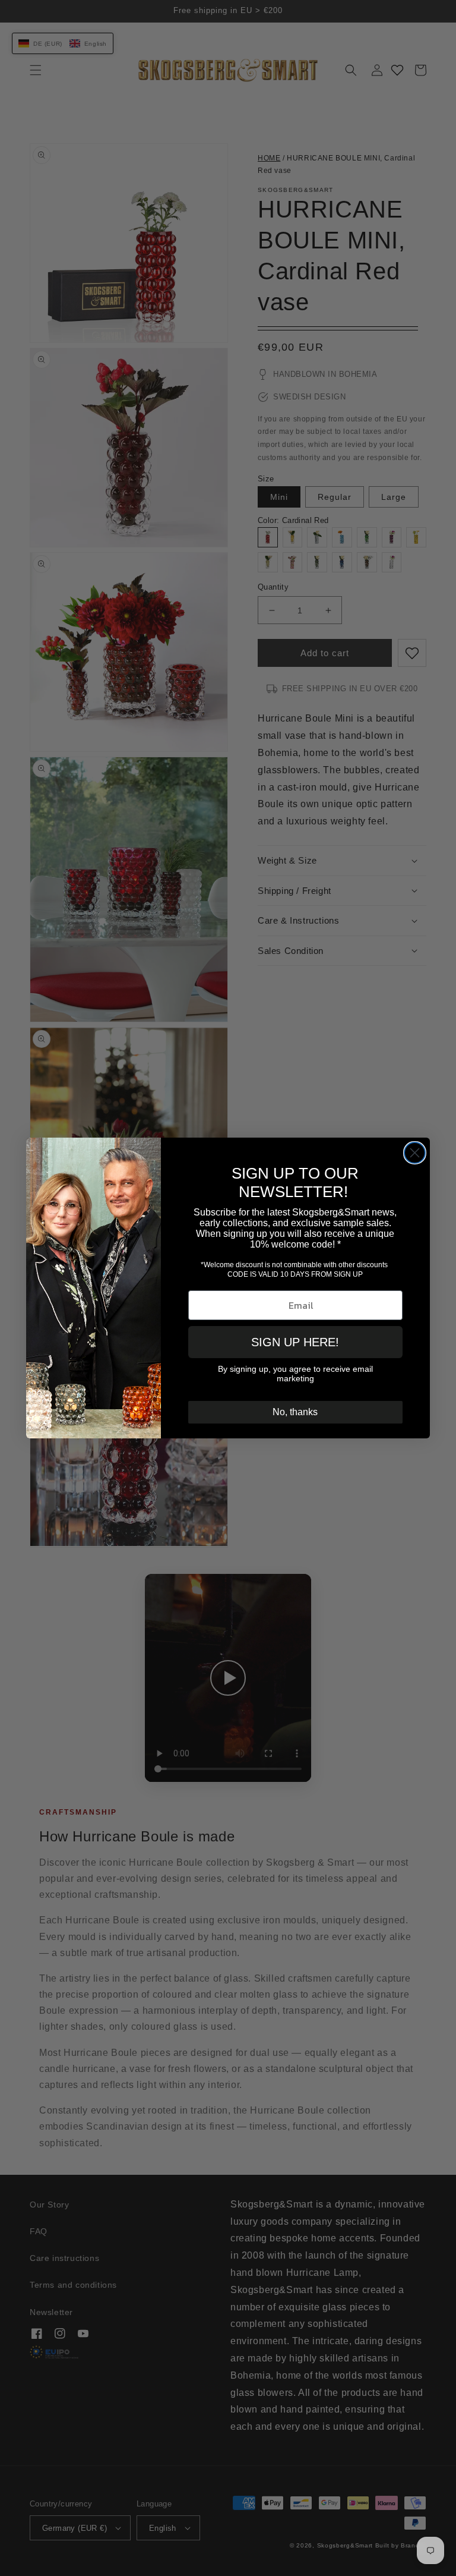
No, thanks (295, 1412)
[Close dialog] (415, 1153)
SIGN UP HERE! (295, 1342)
